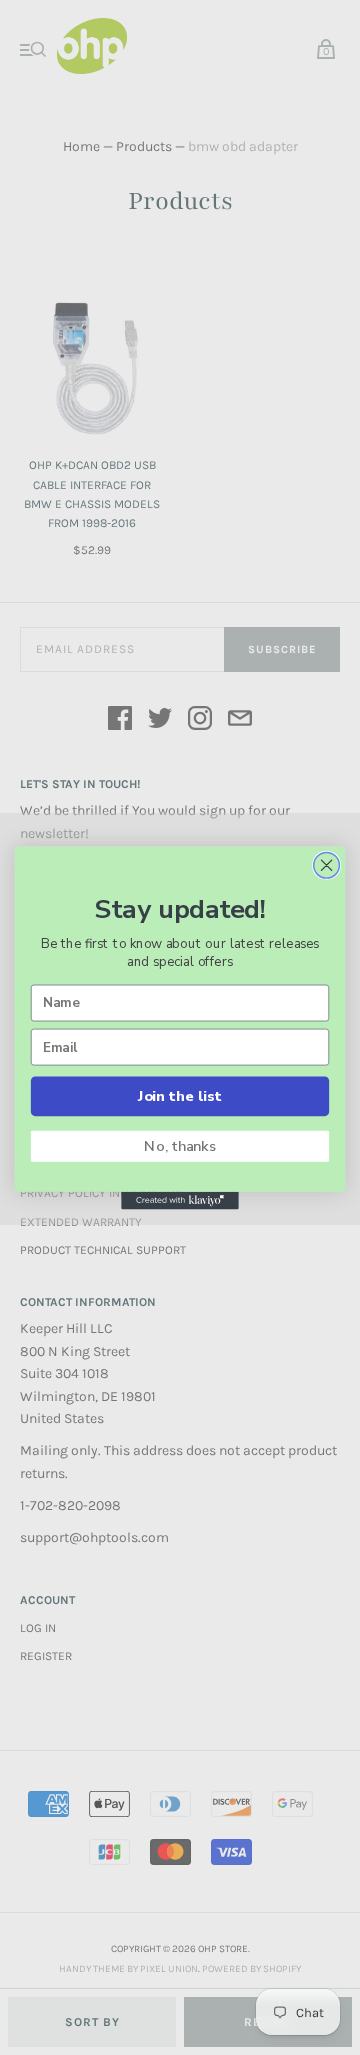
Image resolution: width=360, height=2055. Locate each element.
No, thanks (180, 1146)
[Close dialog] (327, 865)
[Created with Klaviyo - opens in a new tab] (180, 1200)
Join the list (179, 1096)
